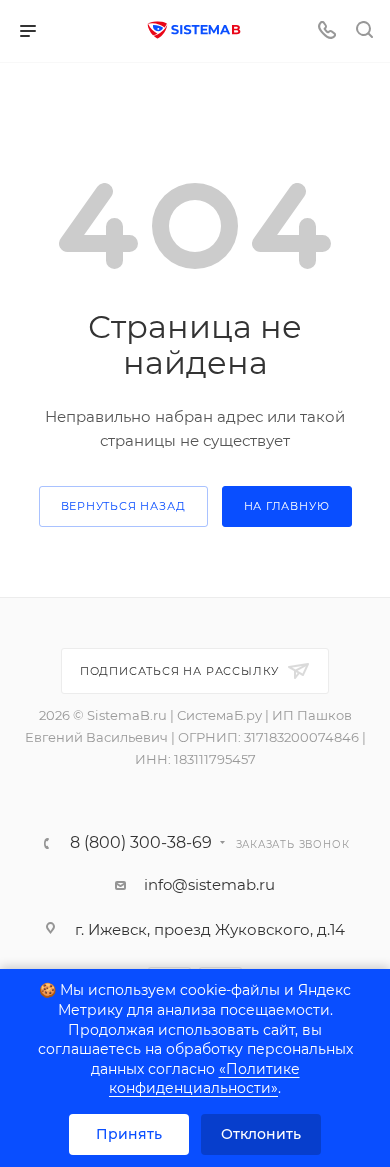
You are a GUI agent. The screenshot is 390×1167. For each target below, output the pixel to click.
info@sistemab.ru (209, 884)
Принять (129, 1134)
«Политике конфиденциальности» (204, 1079)
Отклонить (261, 1134)
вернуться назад (123, 506)
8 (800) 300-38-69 (141, 843)
